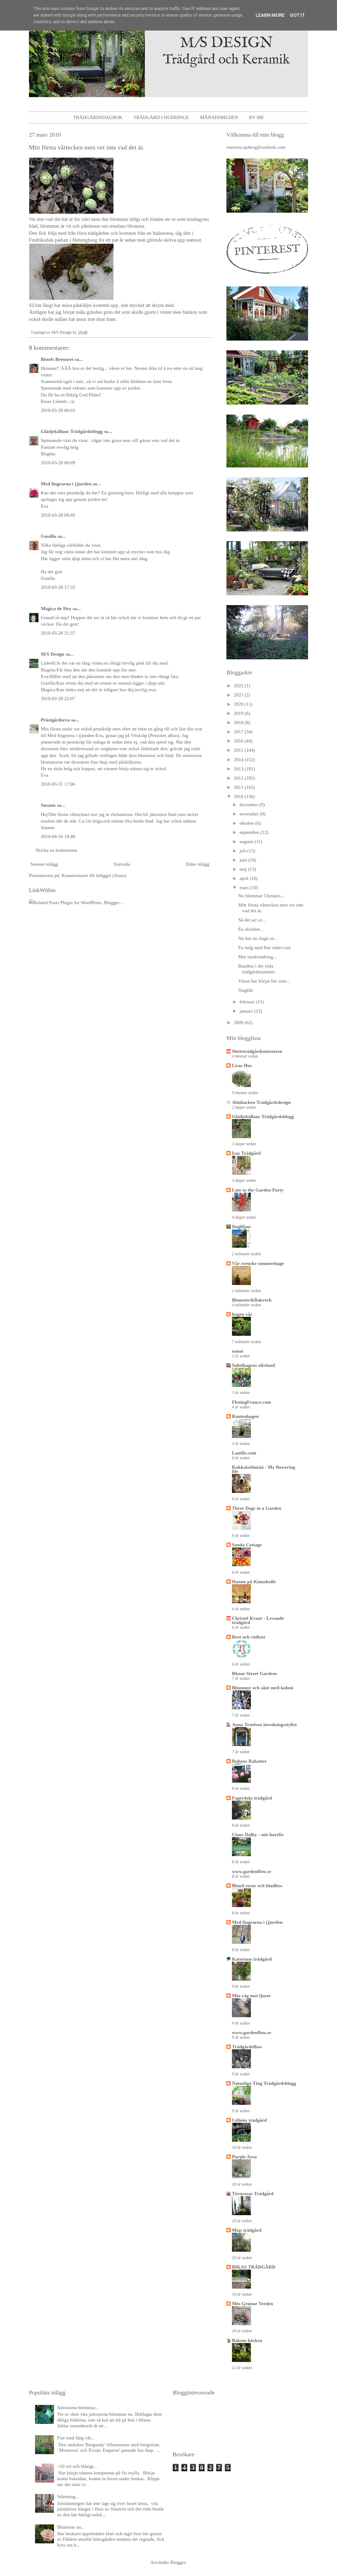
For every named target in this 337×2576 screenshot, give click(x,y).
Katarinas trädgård (252, 1959)
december (249, 805)
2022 (239, 686)
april (245, 878)
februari (248, 1002)
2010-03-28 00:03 (58, 410)
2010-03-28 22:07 (58, 699)
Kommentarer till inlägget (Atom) (94, 875)
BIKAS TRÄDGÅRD (254, 2267)
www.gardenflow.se (252, 1871)
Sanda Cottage (247, 1545)
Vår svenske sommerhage (258, 1263)
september (250, 832)
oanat (238, 1351)
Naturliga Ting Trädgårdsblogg (264, 2083)
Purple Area (244, 2157)
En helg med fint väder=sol (264, 948)
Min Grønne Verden (252, 2304)
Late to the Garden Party (258, 1190)
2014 (239, 760)
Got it (297, 15)
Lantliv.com (244, 1453)
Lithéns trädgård (249, 2120)
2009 (239, 1023)
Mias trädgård (247, 2230)
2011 (239, 787)
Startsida (122, 864)
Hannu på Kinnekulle (254, 1582)
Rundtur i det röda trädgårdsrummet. (257, 969)
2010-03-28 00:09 (58, 463)
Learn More (270, 15)
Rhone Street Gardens (255, 1673)
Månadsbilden (219, 117)
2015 (239, 750)
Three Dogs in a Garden (257, 1508)
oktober (247, 823)
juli (243, 851)
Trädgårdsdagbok (98, 117)
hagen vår (242, 1314)
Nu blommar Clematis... (261, 896)
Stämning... (68, 2497)
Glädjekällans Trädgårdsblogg (72, 431)
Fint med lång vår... (76, 2438)
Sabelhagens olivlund (253, 1365)
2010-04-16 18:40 (58, 836)
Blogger (178, 2562)
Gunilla (48, 536)
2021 (239, 695)
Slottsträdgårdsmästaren (257, 1051)
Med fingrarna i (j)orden (66, 484)
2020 (239, 704)
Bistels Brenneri (57, 359)
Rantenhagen (245, 1416)
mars (245, 888)
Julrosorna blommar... (78, 2408)
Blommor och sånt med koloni (263, 1688)
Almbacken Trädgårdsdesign (261, 1102)
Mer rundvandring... (258, 957)
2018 (239, 723)
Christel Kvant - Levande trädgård (258, 1620)
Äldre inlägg (197, 864)
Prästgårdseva (55, 720)
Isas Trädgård (246, 1153)
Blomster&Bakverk (252, 1300)
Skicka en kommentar (56, 850)
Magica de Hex (56, 609)
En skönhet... (251, 929)
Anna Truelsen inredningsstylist (264, 1725)
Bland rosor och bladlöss (257, 1886)
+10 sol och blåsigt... (77, 2466)
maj (244, 869)
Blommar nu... (71, 2527)
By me (256, 117)
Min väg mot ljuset (251, 1996)
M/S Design (53, 654)
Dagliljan (241, 1227)
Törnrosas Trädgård (253, 2194)
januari (247, 1011)
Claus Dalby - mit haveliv (258, 1835)
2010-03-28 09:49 (58, 515)
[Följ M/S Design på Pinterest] (267, 275)
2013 (239, 769)
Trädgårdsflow (247, 2047)
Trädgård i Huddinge (161, 117)
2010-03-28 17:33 (58, 587)
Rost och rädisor (249, 1637)
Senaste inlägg (44, 864)
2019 (239, 713)
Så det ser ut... (252, 920)
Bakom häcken (247, 2340)
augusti (247, 841)
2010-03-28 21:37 (58, 633)
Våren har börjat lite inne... (264, 981)
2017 (239, 732)
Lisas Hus (242, 1065)
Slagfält (246, 990)
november (250, 814)
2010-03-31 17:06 (58, 784)
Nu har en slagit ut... (258, 938)
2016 (239, 741)
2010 (239, 796)
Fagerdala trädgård (252, 1798)
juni (244, 860)
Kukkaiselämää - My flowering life (264, 1469)
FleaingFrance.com (251, 1402)
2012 (239, 778)
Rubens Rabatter (249, 1761)
